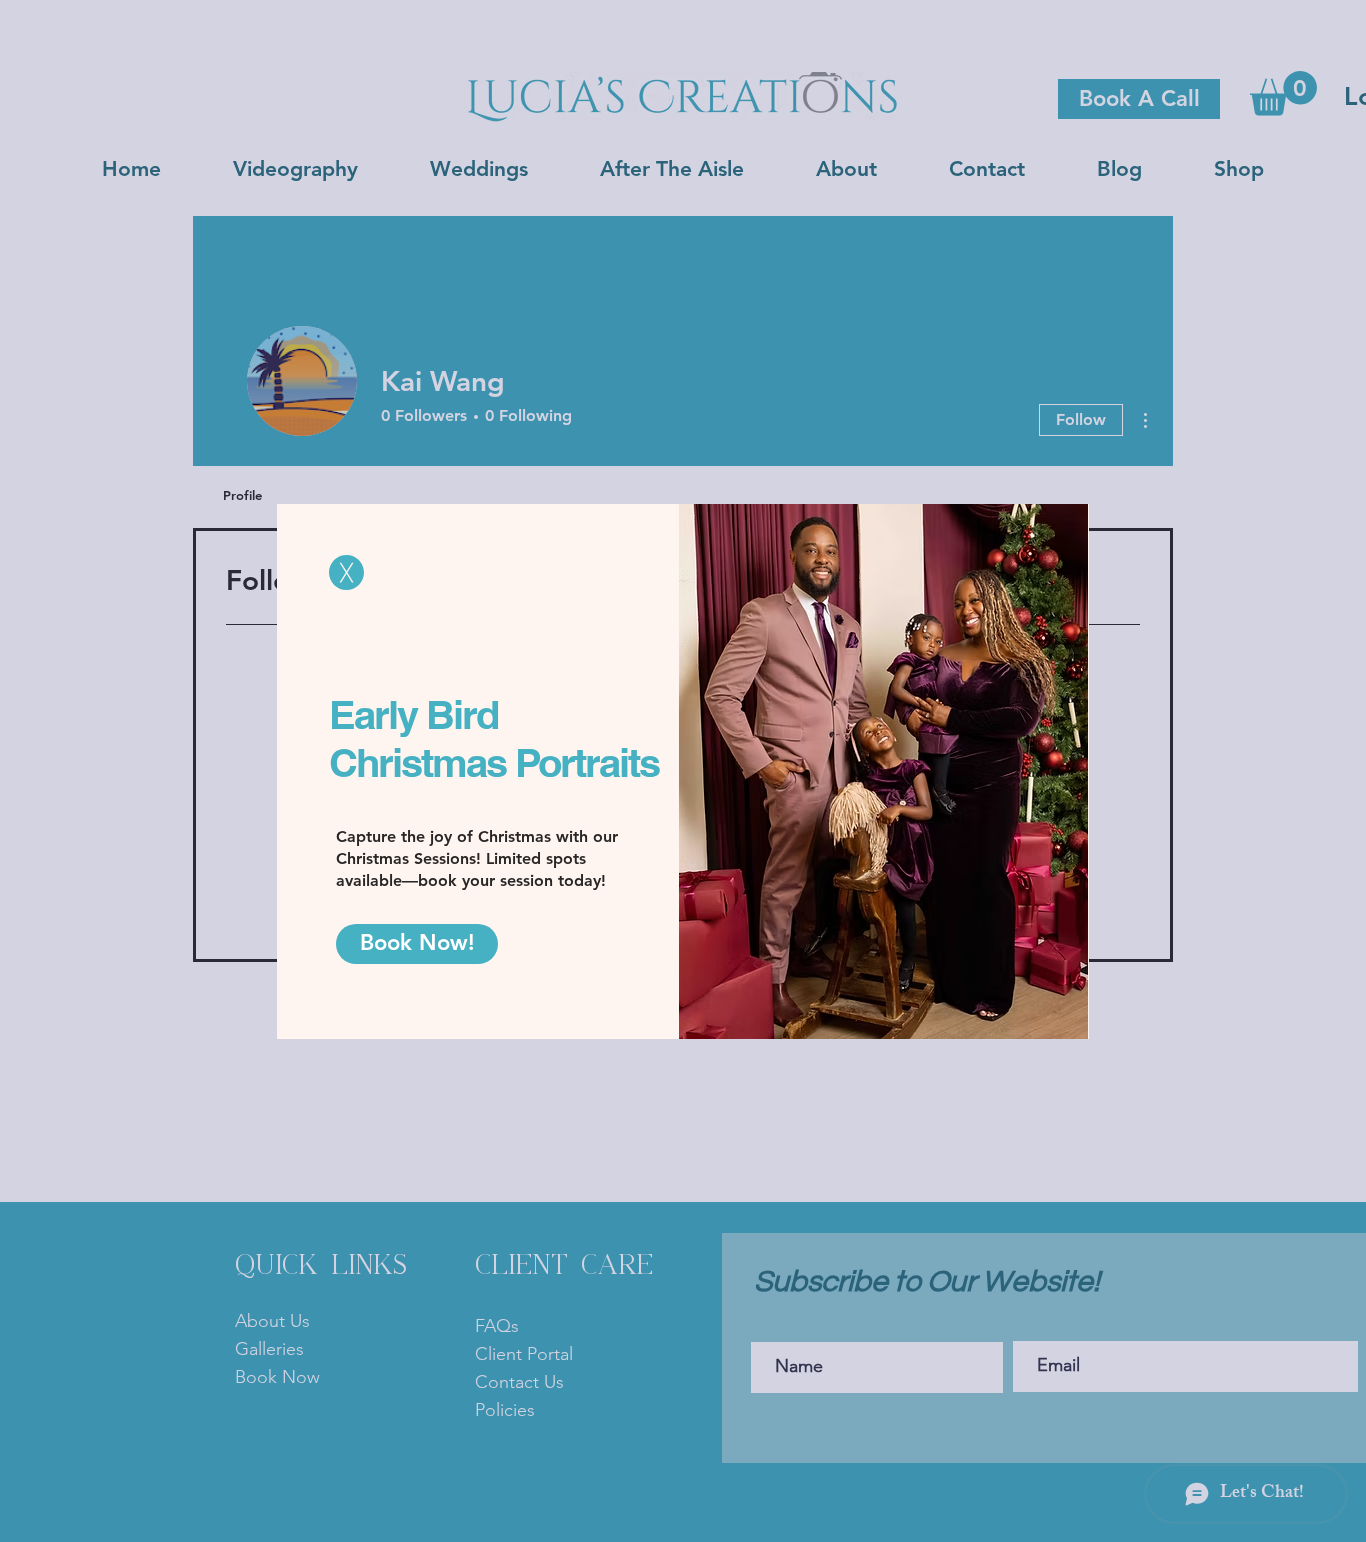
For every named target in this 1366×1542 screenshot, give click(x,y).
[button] (346, 572)
